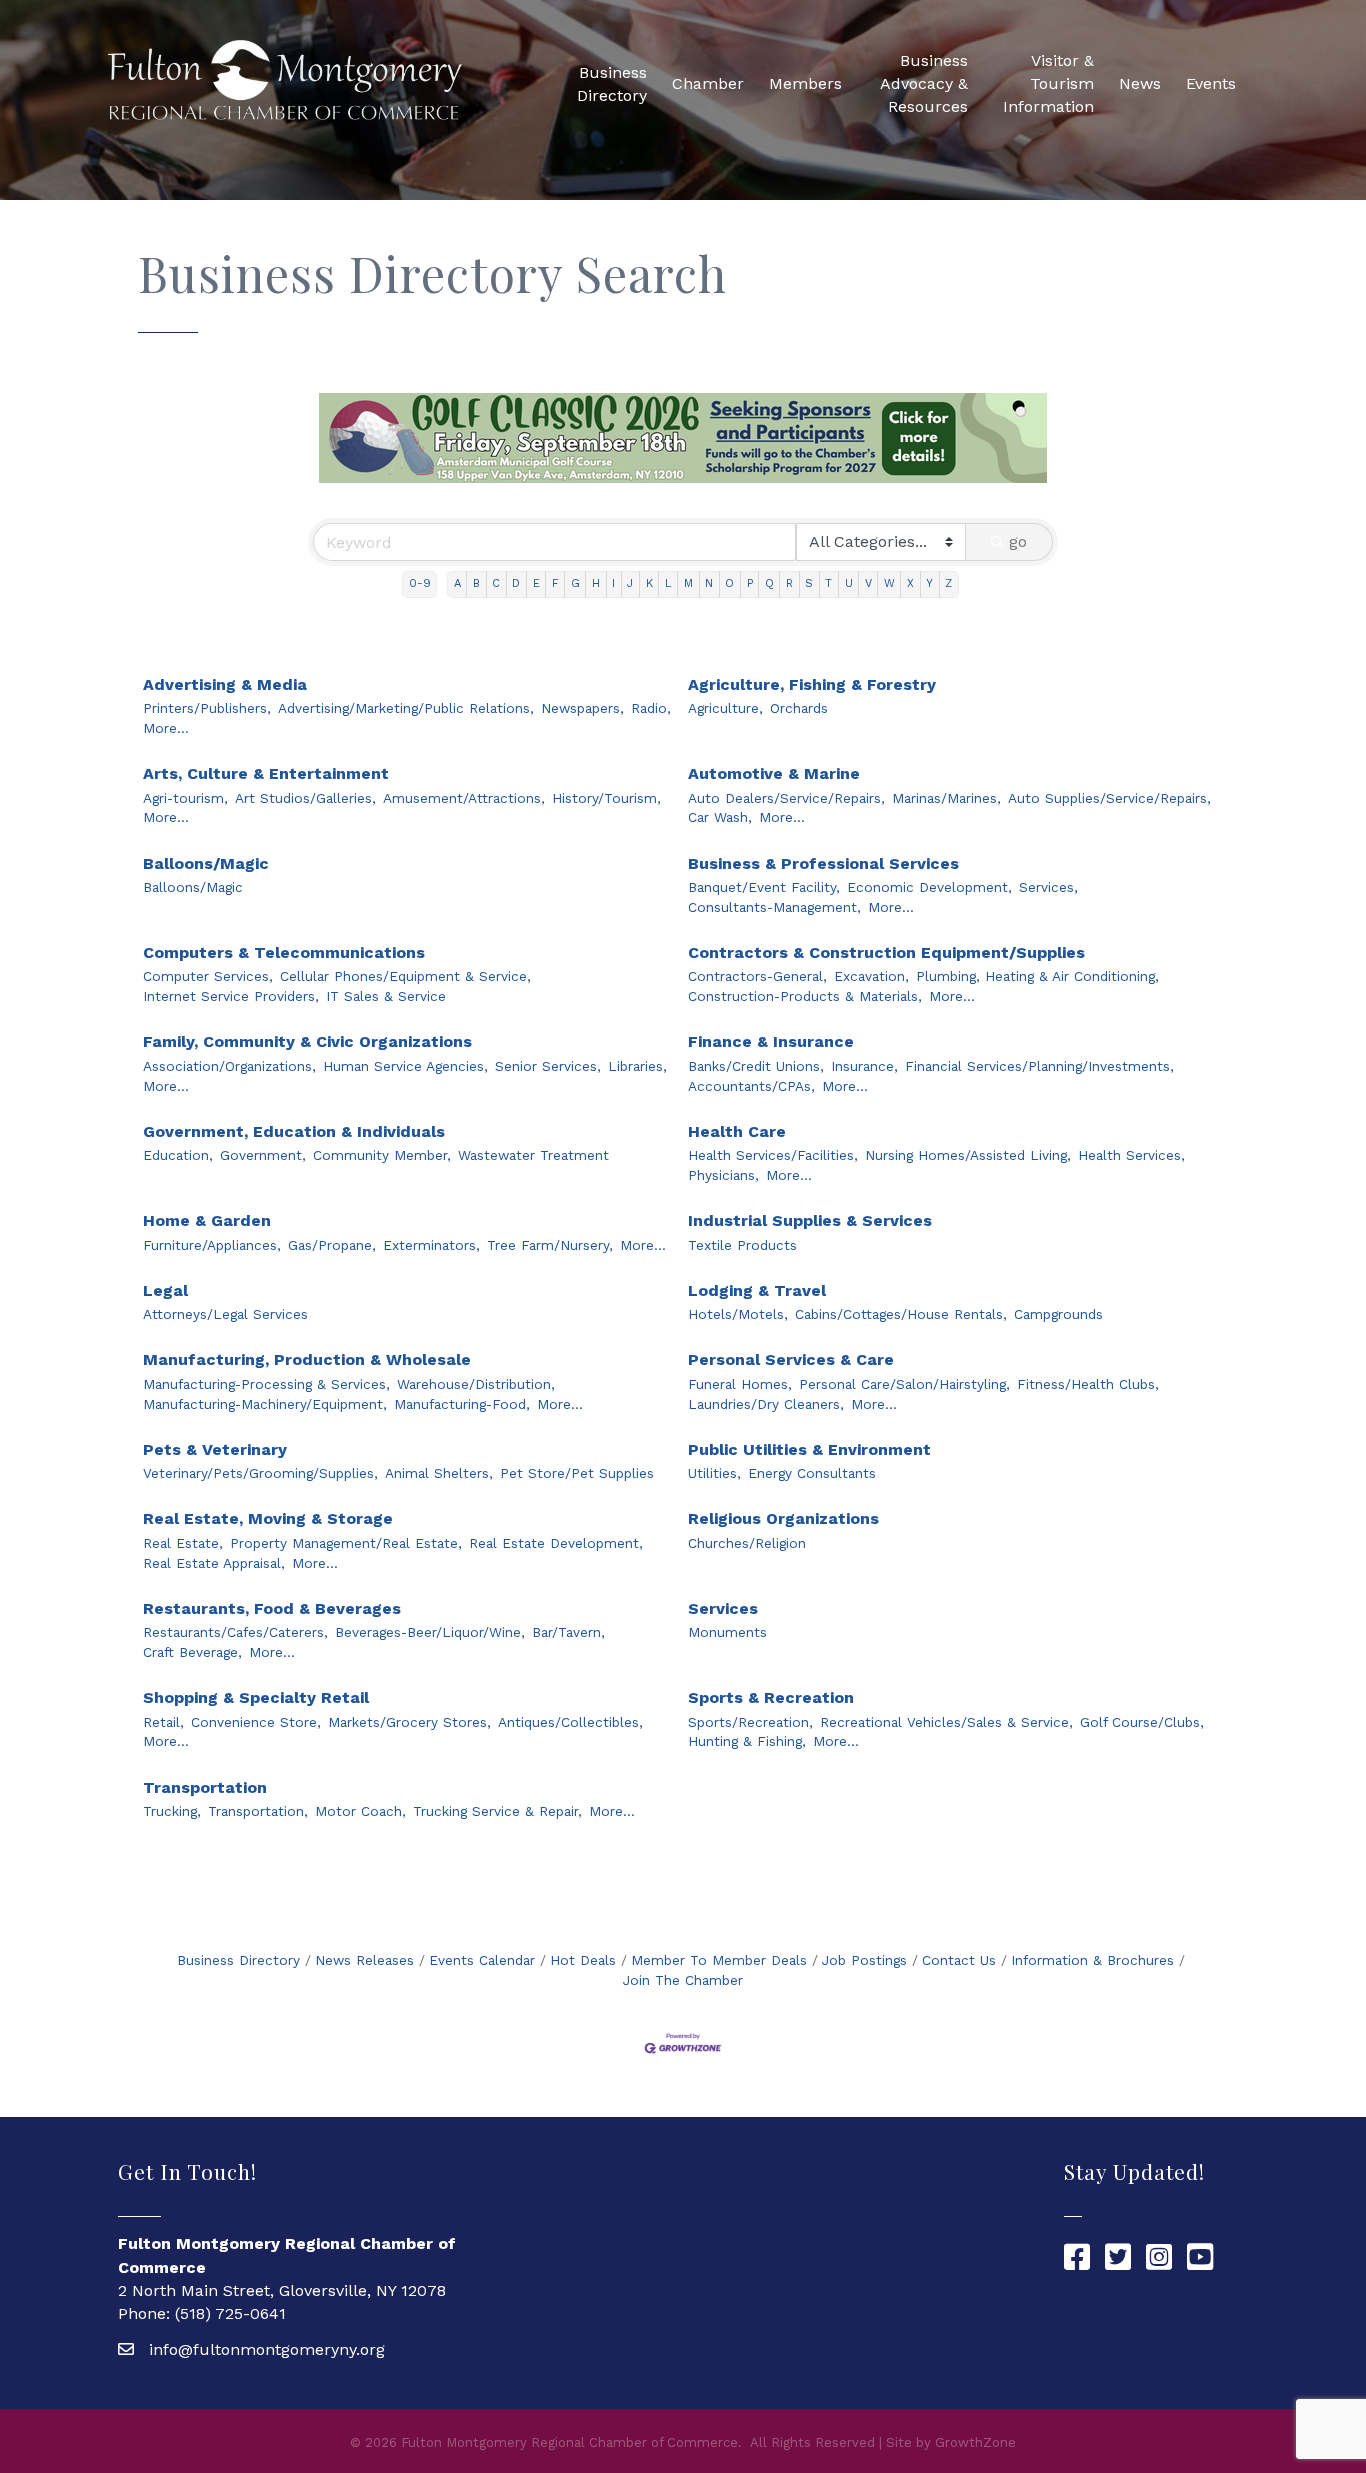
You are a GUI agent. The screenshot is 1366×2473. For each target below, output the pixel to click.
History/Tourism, (606, 798)
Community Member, (382, 1155)
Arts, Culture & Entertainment (266, 773)
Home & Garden (207, 1220)
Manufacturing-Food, (462, 1404)
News (1140, 83)
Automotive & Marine (774, 773)
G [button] (575, 583)
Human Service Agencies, (405, 1066)
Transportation (205, 1787)
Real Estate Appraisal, (214, 1563)
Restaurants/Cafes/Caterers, (235, 1632)
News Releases (364, 1960)
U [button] (849, 583)
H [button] (596, 583)
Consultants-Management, (774, 907)
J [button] (630, 583)
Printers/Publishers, (207, 708)
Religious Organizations (783, 1518)
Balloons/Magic (206, 863)
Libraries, (637, 1066)
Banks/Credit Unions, (756, 1066)
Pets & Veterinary (215, 1449)
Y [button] (929, 583)
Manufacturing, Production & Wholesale (307, 1359)
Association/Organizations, (229, 1066)
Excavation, (871, 976)
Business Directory (612, 84)
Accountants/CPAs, (751, 1086)
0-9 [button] (420, 583)
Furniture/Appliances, (212, 1245)
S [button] (809, 583)
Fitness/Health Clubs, (1088, 1384)
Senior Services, (548, 1066)
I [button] (613, 583)
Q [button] (769, 583)
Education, (178, 1155)
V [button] (868, 583)
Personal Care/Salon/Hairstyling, (904, 1384)
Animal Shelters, (439, 1473)
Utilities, (714, 1473)
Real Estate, (183, 1543)
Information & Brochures (1092, 1960)
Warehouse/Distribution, (476, 1384)
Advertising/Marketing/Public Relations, (406, 708)
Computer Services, (208, 976)
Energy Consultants (812, 1473)
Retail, (163, 1722)
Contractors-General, (757, 976)
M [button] (688, 583)
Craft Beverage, (192, 1652)
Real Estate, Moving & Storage (268, 1518)
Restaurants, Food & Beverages (272, 1608)
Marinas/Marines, (946, 798)
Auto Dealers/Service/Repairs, (786, 798)
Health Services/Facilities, (773, 1155)
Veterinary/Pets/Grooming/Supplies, (260, 1473)
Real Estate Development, (556, 1543)
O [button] (729, 583)
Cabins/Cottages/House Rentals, (901, 1314)
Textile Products (742, 1245)
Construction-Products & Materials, (805, 996)
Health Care (737, 1131)
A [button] (457, 583)
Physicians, (723, 1175)
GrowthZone (975, 2442)
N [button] (709, 583)
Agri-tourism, (185, 798)
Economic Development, (929, 887)
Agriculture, (725, 708)
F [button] (555, 583)
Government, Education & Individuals (294, 1131)
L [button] (668, 583)
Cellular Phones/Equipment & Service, (405, 976)
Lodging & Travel (757, 1290)
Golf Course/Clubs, (1142, 1722)
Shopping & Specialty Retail (256, 1697)
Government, (263, 1155)
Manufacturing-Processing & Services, (266, 1384)
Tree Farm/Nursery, (550, 1245)
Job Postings (864, 1960)
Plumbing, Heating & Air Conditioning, (1037, 976)
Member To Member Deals (719, 1960)
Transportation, (258, 1811)
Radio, (651, 708)
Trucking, (172, 1811)
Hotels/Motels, (738, 1314)
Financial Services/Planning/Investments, (1039, 1066)
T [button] (828, 583)
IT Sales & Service (386, 996)
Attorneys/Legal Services (225, 1314)
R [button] (789, 583)
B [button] (476, 583)
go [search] (1018, 541)
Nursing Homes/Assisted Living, (968, 1155)
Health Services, (1131, 1155)
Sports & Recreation (771, 1697)
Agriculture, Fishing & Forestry (812, 684)
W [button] (889, 583)
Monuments (727, 1632)
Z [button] (948, 583)
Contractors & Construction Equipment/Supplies (886, 952)
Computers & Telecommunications (284, 952)
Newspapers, (582, 708)
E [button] (536, 583)
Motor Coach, (360, 1811)
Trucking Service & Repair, (497, 1811)
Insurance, (864, 1066)
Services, (1048, 887)
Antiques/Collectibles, (570, 1722)
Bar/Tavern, (568, 1632)
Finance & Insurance (771, 1041)
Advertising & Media (225, 684)
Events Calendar (482, 1960)
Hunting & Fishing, (747, 1741)
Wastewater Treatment (533, 1155)
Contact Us (959, 1960)
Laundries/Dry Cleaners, (766, 1404)
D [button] (516, 583)
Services (723, 1608)
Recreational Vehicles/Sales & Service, (946, 1722)
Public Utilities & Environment (809, 1449)
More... (166, 728)
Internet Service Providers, (231, 996)
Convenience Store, (256, 1722)
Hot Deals (583, 1960)
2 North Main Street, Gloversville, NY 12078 (282, 2290)
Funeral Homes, (740, 1384)
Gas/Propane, (332, 1245)
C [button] (496, 583)
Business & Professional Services (823, 863)
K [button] (649, 583)
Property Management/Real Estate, (346, 1543)
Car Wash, (720, 817)
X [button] (910, 583)
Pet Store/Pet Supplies (577, 1473)
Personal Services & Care (791, 1359)
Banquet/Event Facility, (764, 887)
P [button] (750, 583)
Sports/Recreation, (750, 1722)
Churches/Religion (747, 1543)
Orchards (799, 708)
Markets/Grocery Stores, (409, 1722)
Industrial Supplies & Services (810, 1220)
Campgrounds (1058, 1314)
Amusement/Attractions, (464, 798)
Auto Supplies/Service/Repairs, (1109, 798)
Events (1211, 83)
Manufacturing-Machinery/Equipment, (265, 1404)
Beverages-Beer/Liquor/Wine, (430, 1632)
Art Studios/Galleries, (305, 798)
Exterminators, (431, 1245)
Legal (165, 1290)
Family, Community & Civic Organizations (307, 1041)
